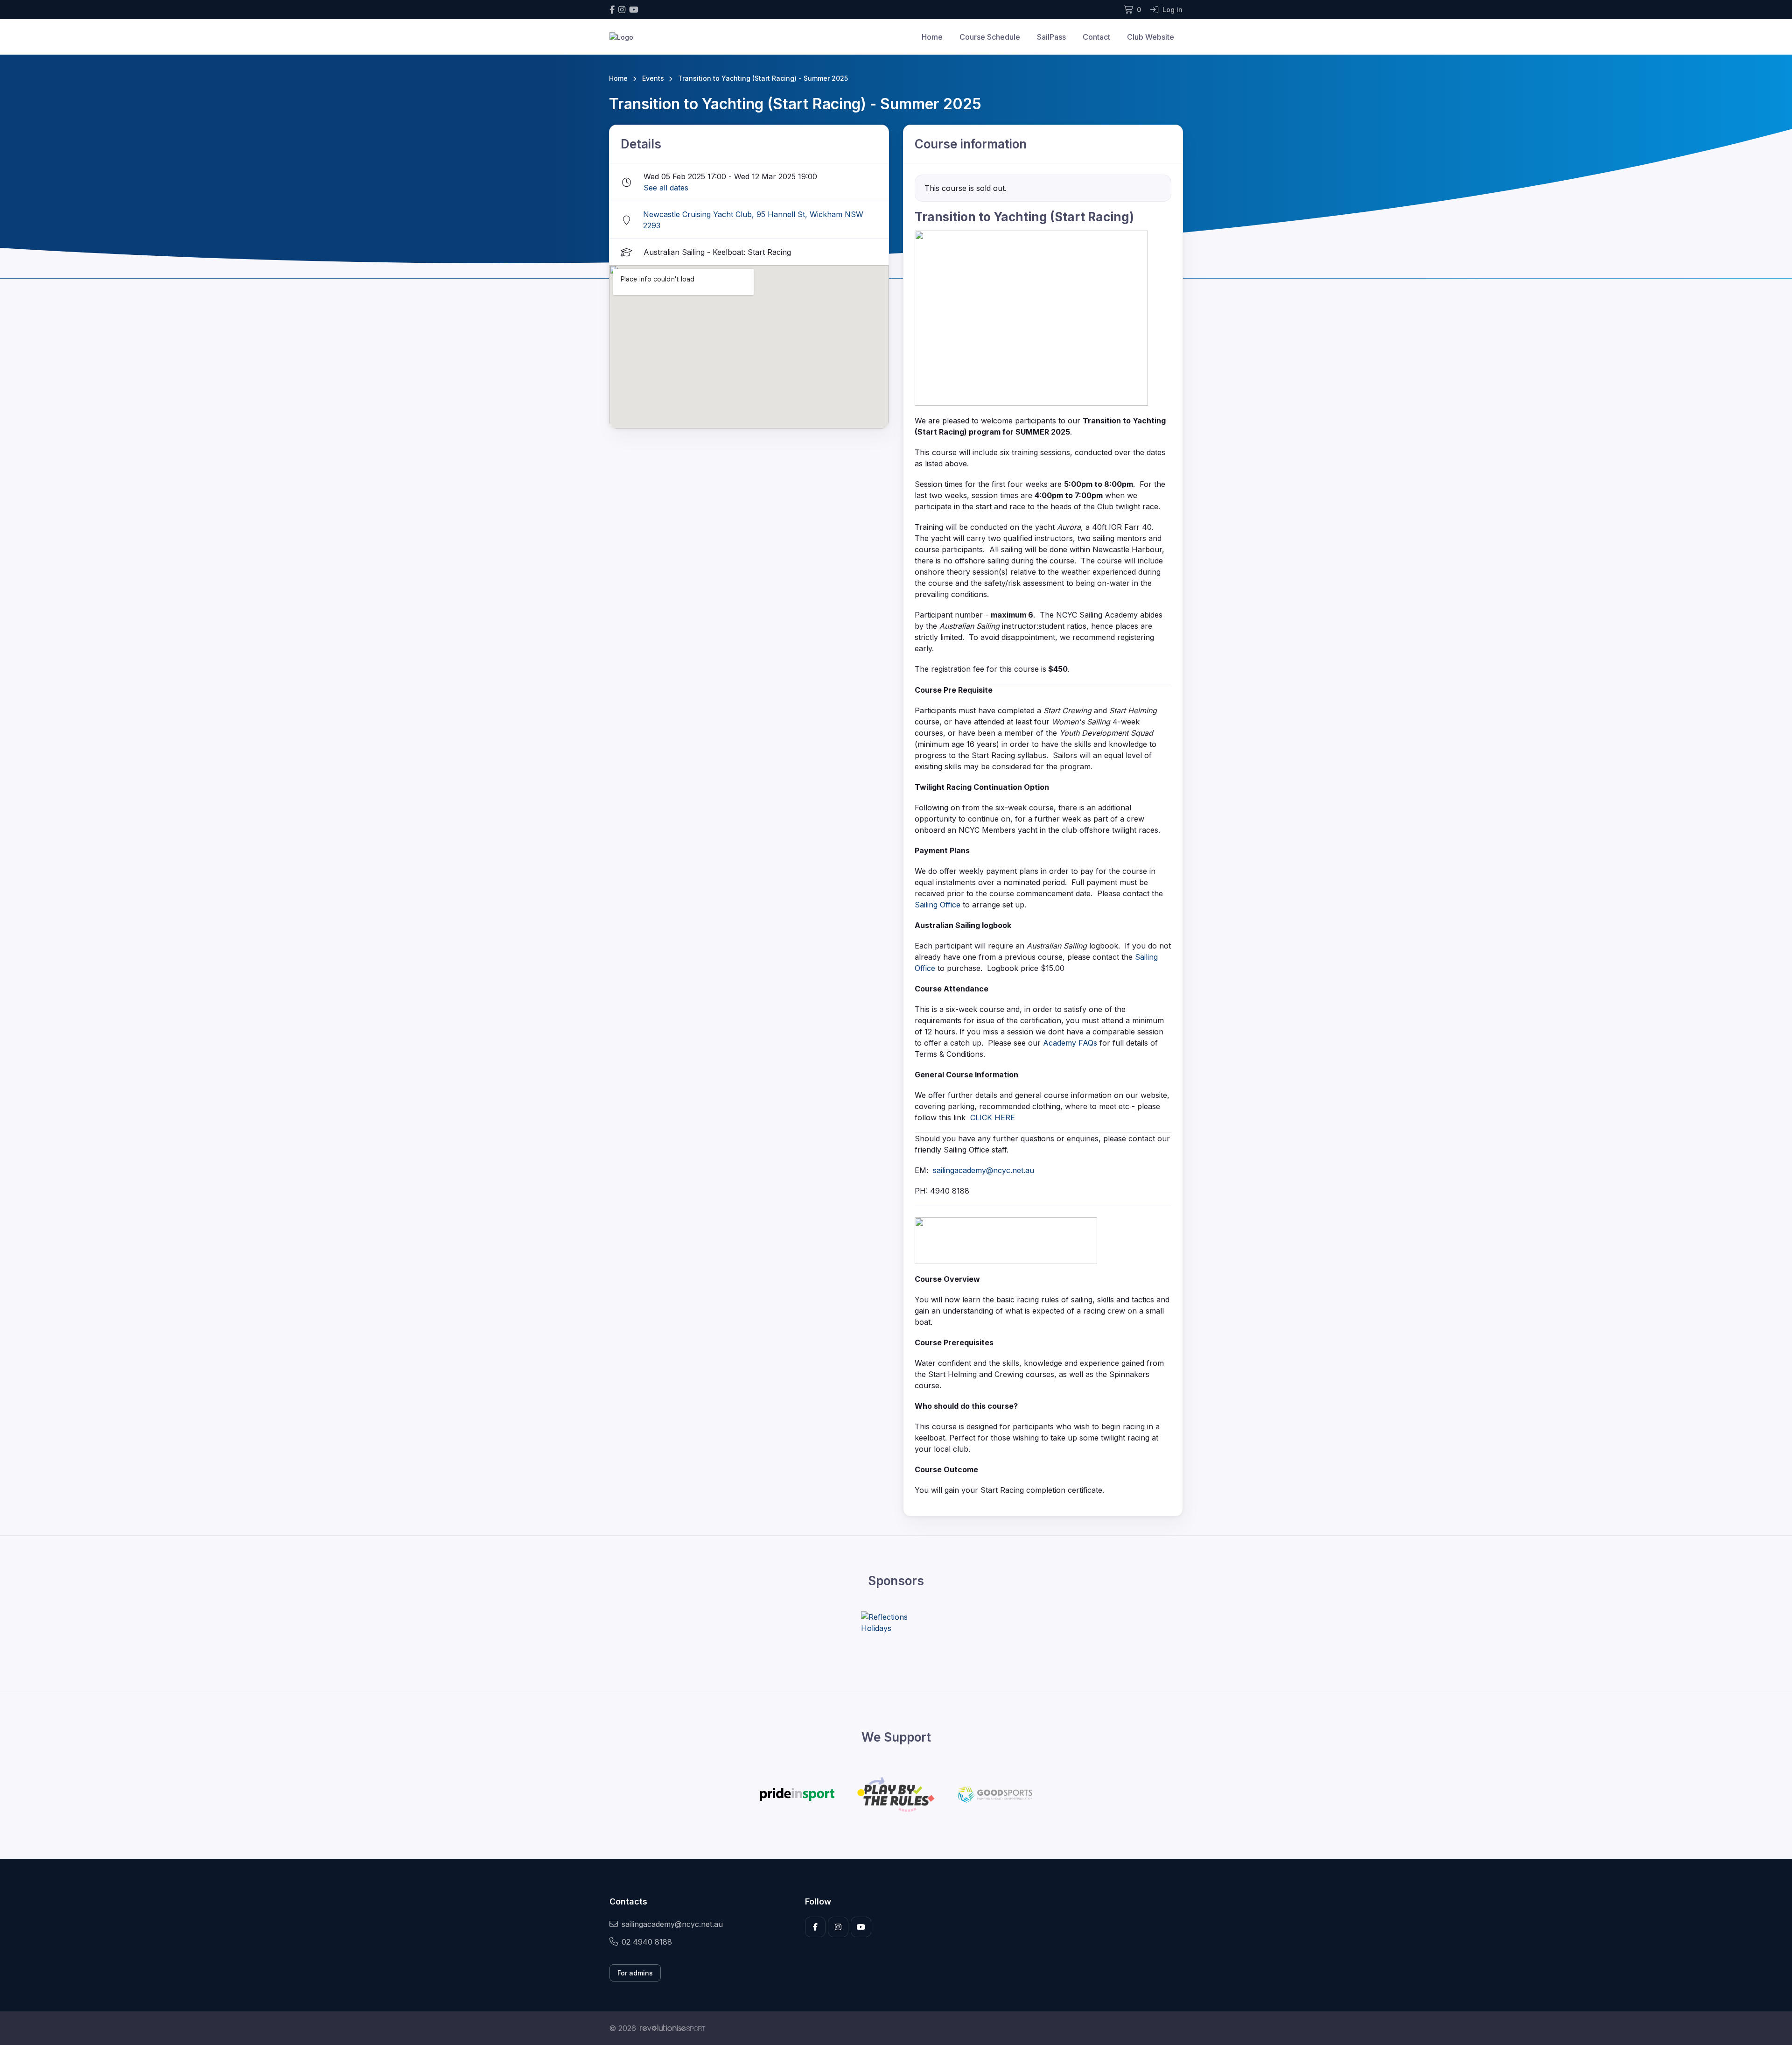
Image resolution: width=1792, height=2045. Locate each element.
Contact (1096, 37)
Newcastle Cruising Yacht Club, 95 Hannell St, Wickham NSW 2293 (753, 220)
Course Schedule (990, 37)
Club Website (1151, 37)
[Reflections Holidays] (896, 1623)
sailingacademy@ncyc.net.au (983, 1170)
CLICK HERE (993, 1117)
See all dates (666, 188)
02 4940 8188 (647, 1942)
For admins (635, 1973)
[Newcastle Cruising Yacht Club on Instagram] (622, 10)
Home (932, 37)
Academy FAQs (1070, 1043)
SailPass (1051, 37)
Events (653, 78)
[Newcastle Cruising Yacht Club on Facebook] (612, 10)
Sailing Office (938, 905)
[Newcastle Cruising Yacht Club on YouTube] (634, 10)
